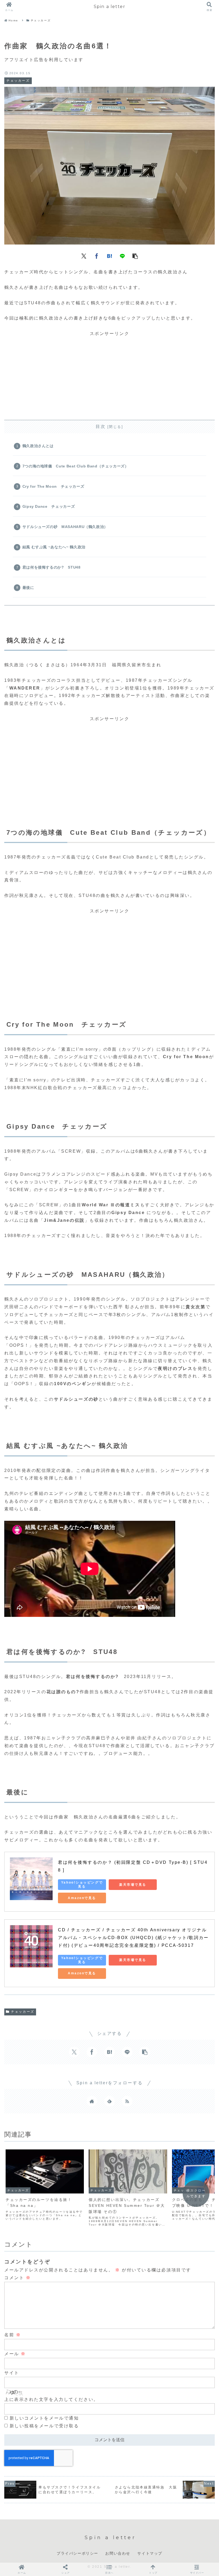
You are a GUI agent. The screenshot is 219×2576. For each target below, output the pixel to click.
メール (15, 2354)
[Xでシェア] (84, 255)
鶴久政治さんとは (38, 446)
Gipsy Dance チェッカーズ (49, 506)
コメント (17, 2278)
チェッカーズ (23, 2012)
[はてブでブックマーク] (109, 255)
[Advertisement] (109, 375)
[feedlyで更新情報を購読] (109, 2101)
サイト (12, 2373)
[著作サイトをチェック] (92, 2101)
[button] (135, 255)
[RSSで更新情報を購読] (127, 2101)
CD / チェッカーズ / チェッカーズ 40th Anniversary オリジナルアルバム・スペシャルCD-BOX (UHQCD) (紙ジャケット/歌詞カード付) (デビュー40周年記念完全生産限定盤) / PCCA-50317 (133, 1938)
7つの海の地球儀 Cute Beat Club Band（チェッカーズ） (76, 466)
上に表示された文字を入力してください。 (51, 2399)
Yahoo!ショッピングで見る (82, 1884)
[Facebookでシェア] (97, 255)
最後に (28, 588)
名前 (13, 2335)
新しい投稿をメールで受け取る (44, 2426)
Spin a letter (110, 7)
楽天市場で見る (133, 1885)
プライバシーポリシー (77, 2553)
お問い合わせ (118, 2553)
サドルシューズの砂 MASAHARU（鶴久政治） (65, 527)
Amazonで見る (82, 1898)
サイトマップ (150, 2553)
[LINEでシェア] (122, 255)
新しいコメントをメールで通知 (44, 2418)
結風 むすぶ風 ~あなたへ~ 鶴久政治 (54, 547)
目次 (101, 426)
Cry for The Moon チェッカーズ (53, 486)
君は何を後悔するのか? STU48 (52, 567)
